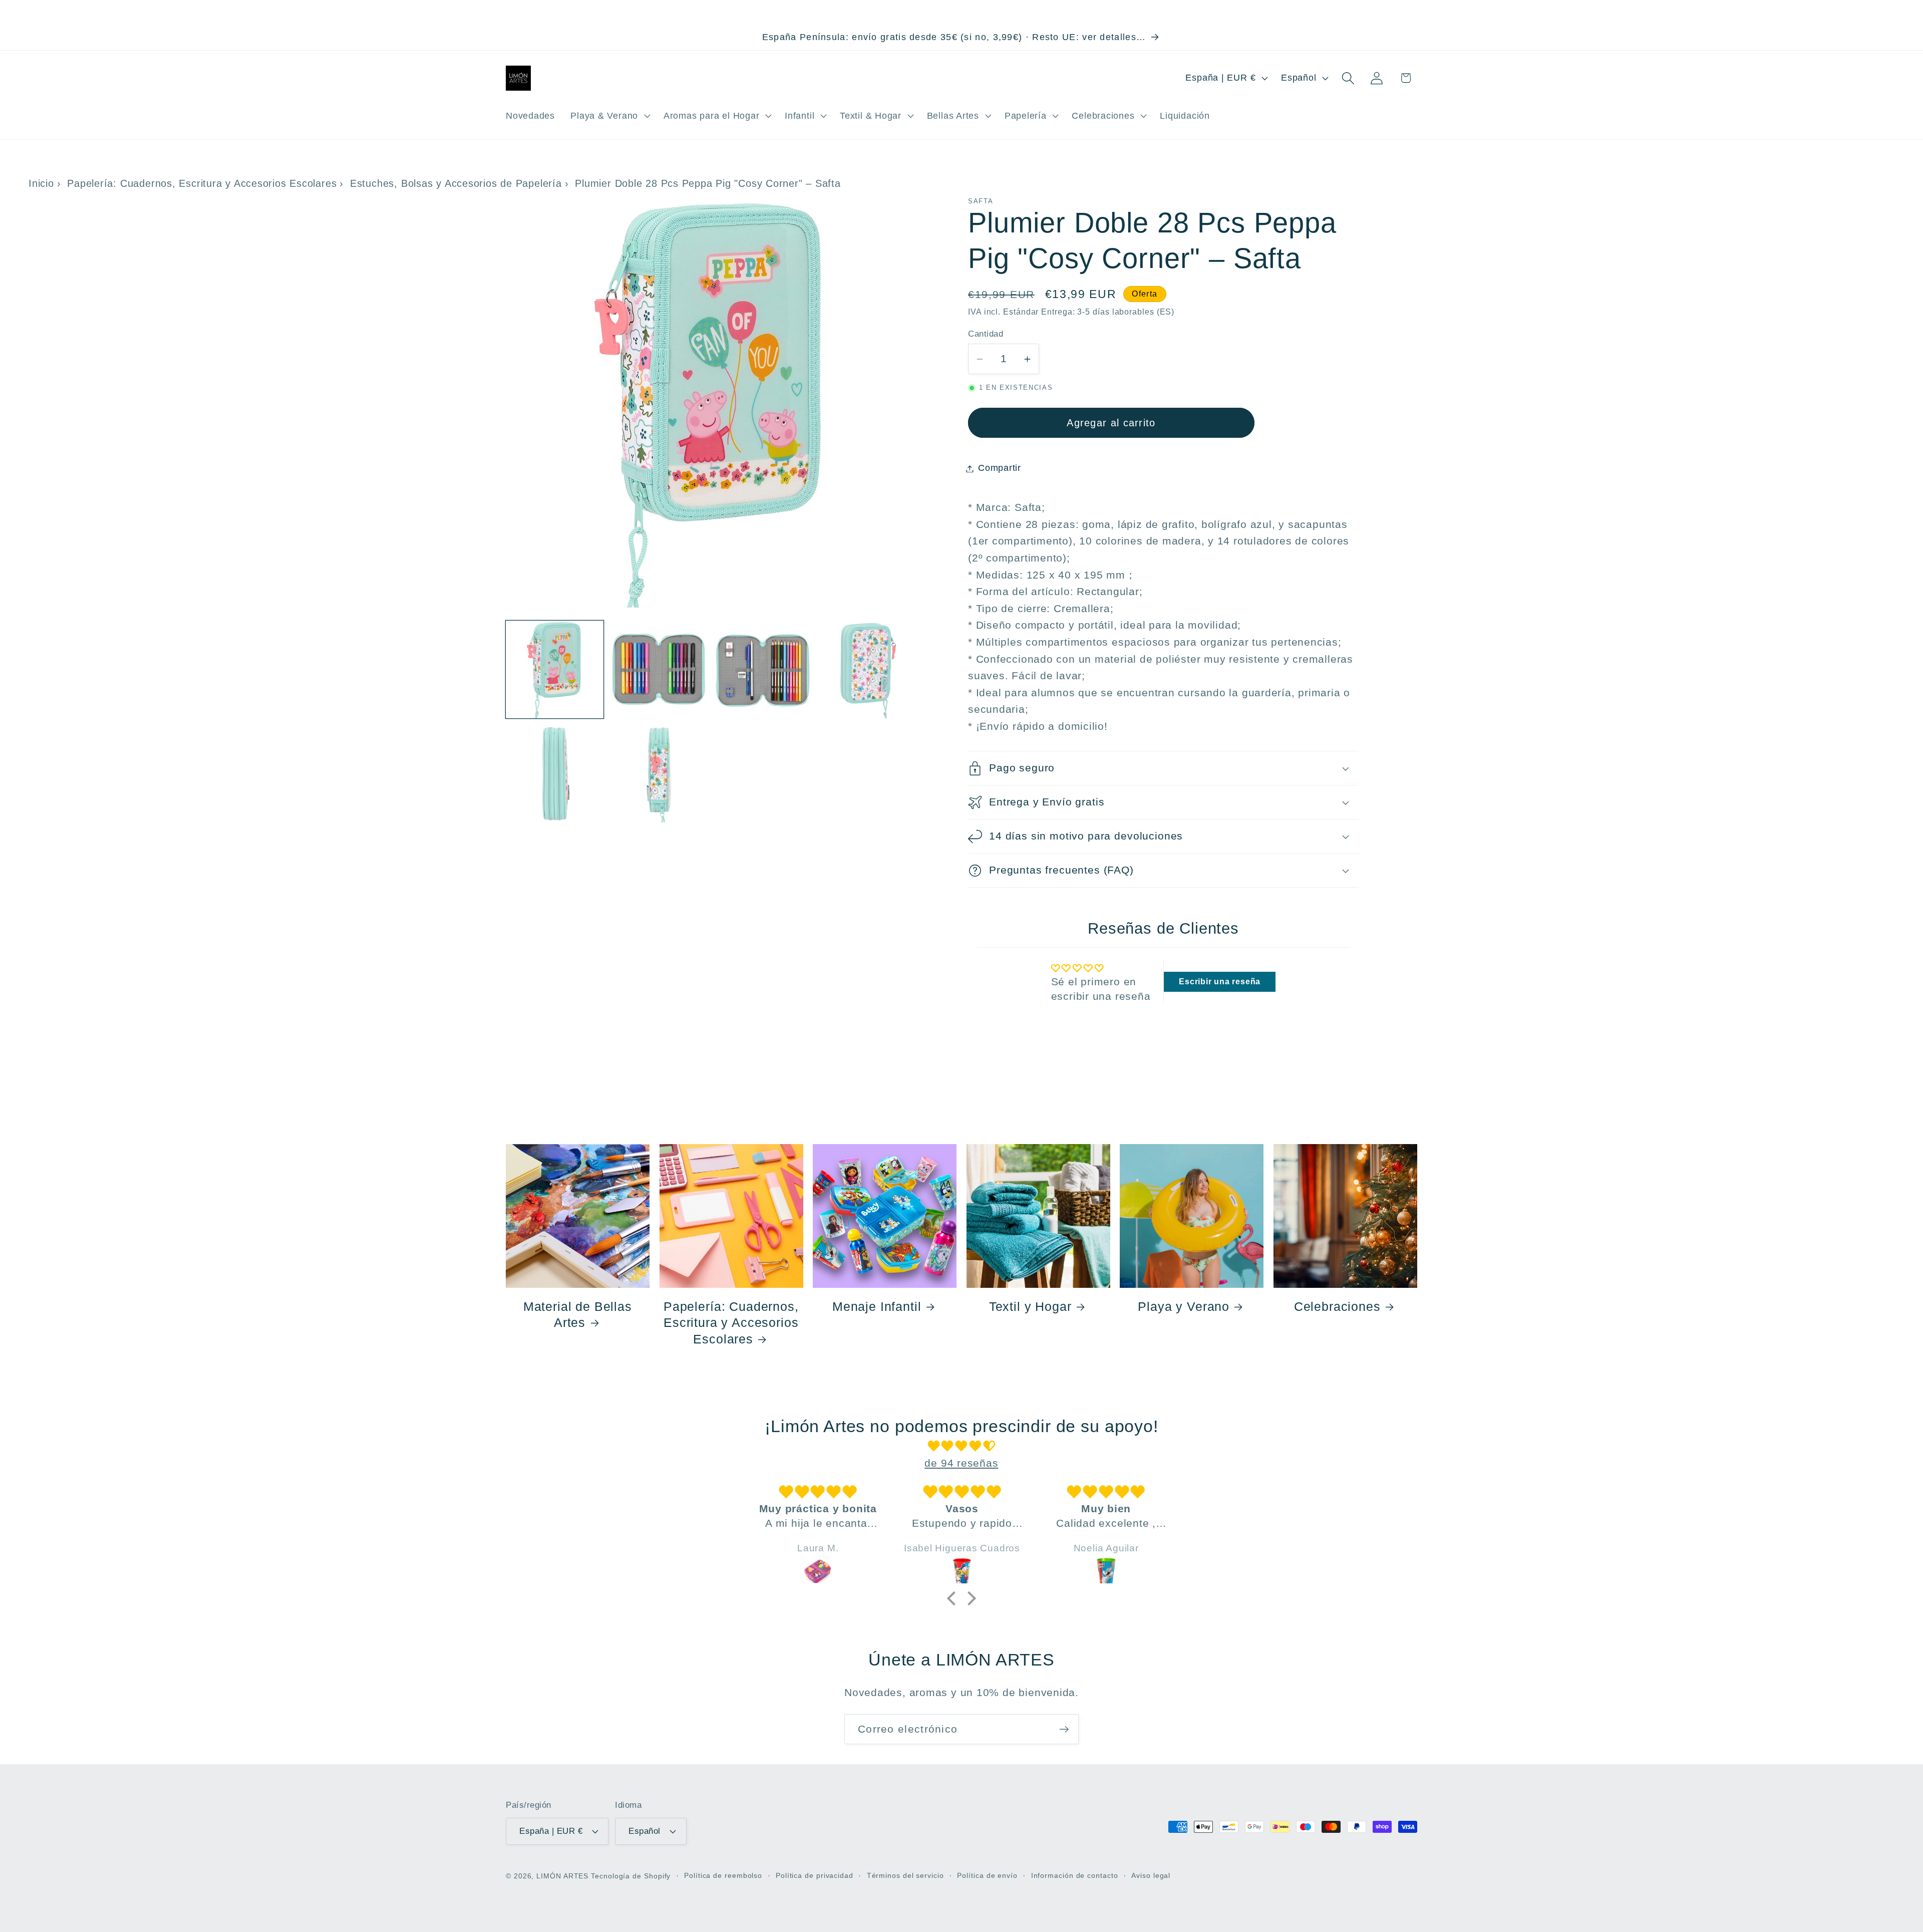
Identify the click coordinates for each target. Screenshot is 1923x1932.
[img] (961, 1446)
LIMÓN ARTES (562, 1876)
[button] (609, 116)
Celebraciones (1337, 1306)
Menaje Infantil (877, 1306)
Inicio (41, 183)
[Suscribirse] (1064, 1729)
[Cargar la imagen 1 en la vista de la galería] (555, 669)
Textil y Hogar (1030, 1306)
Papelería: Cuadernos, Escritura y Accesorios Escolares (202, 183)
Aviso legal (1151, 1875)
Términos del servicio (905, 1875)
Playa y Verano (1184, 1306)
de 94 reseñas (961, 1463)
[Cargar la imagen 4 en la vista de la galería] (867, 669)
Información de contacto (1075, 1875)
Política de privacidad (815, 1875)
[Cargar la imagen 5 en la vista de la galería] (555, 774)
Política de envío (987, 1875)
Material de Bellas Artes (578, 1314)
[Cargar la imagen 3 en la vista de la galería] (763, 669)
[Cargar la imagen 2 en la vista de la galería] (659, 669)
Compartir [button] (1000, 468)
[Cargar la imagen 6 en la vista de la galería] (659, 774)
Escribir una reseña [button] (1220, 982)
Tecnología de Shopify (631, 1876)
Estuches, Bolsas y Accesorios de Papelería (456, 183)
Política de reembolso (723, 1875)
